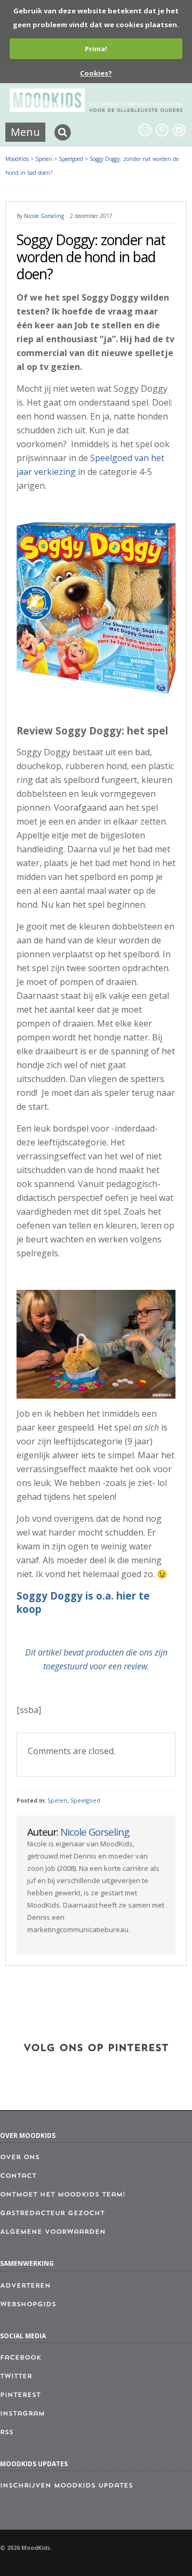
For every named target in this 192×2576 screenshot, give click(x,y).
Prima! (96, 49)
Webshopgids (28, 2305)
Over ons (20, 2158)
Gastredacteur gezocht (52, 2214)
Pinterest (20, 2395)
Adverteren (25, 2286)
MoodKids (17, 159)
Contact (18, 2176)
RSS (7, 2433)
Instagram (22, 2414)
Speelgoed (85, 1800)
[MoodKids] (96, 109)
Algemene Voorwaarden (53, 2232)
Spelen (57, 1800)
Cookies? (96, 73)
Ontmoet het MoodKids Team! (63, 2195)
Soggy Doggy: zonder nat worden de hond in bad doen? (91, 257)
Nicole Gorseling (44, 216)
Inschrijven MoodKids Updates (66, 2486)
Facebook (21, 2358)
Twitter (16, 2377)
